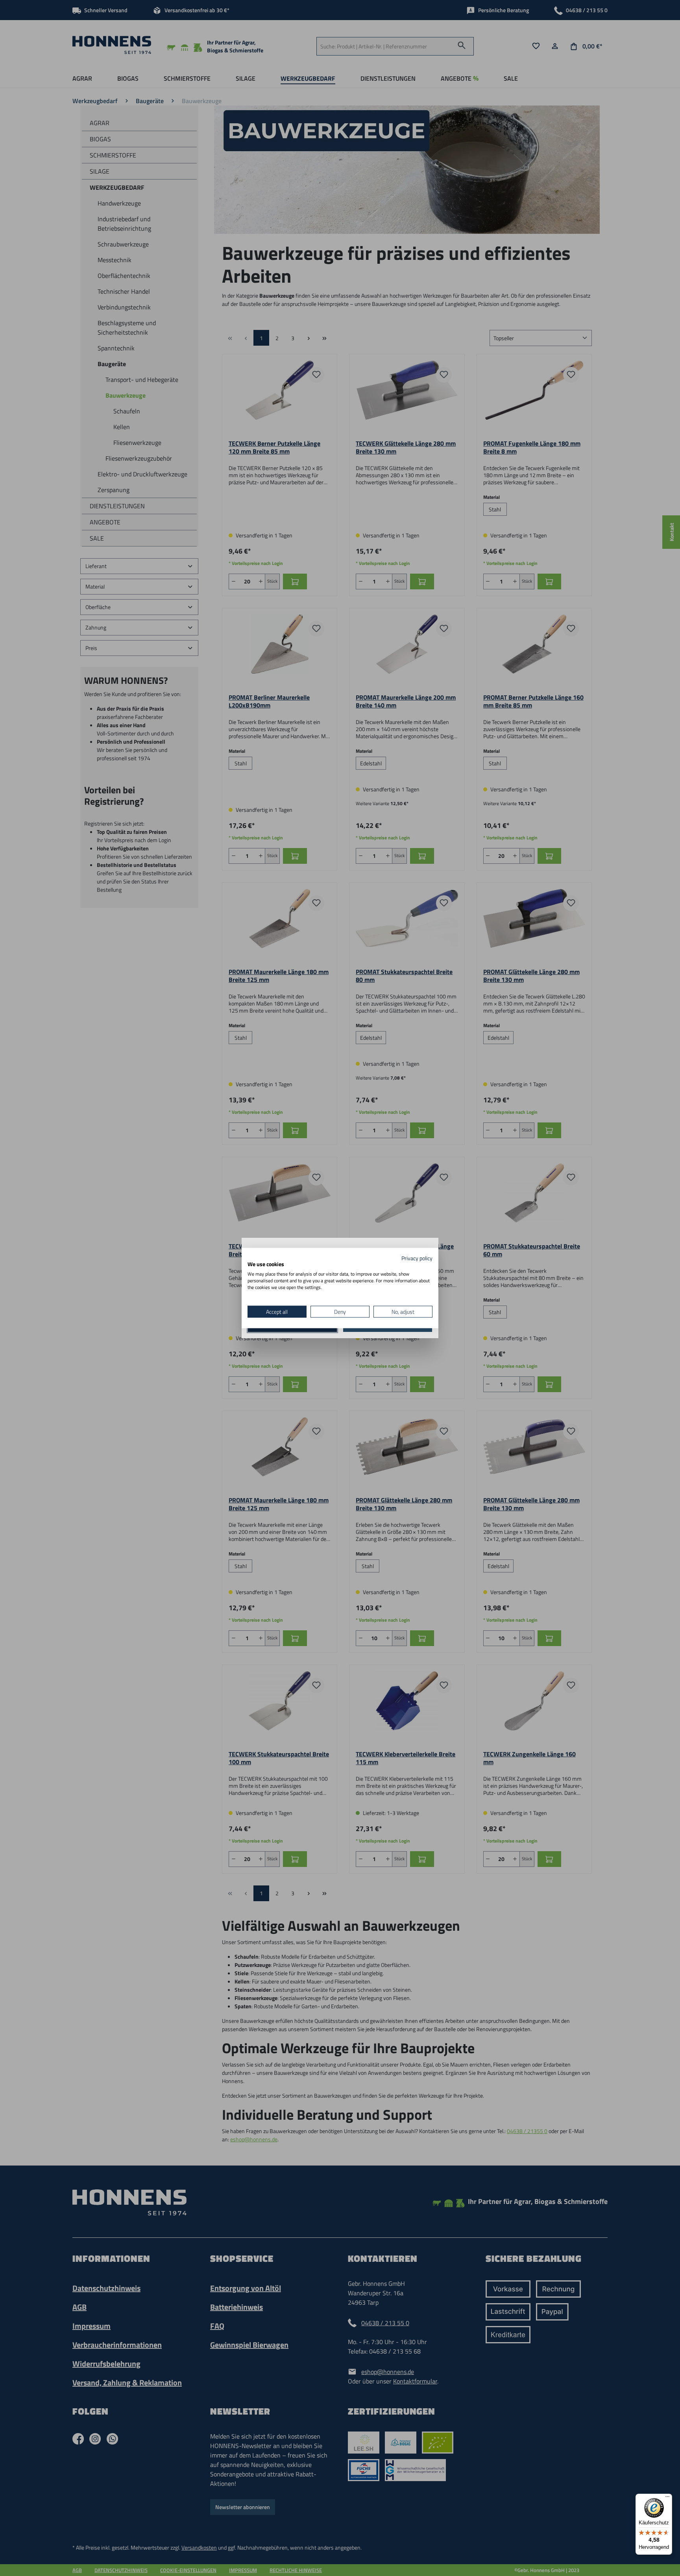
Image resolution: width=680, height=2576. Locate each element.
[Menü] (667, 2498)
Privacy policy (417, 1258)
